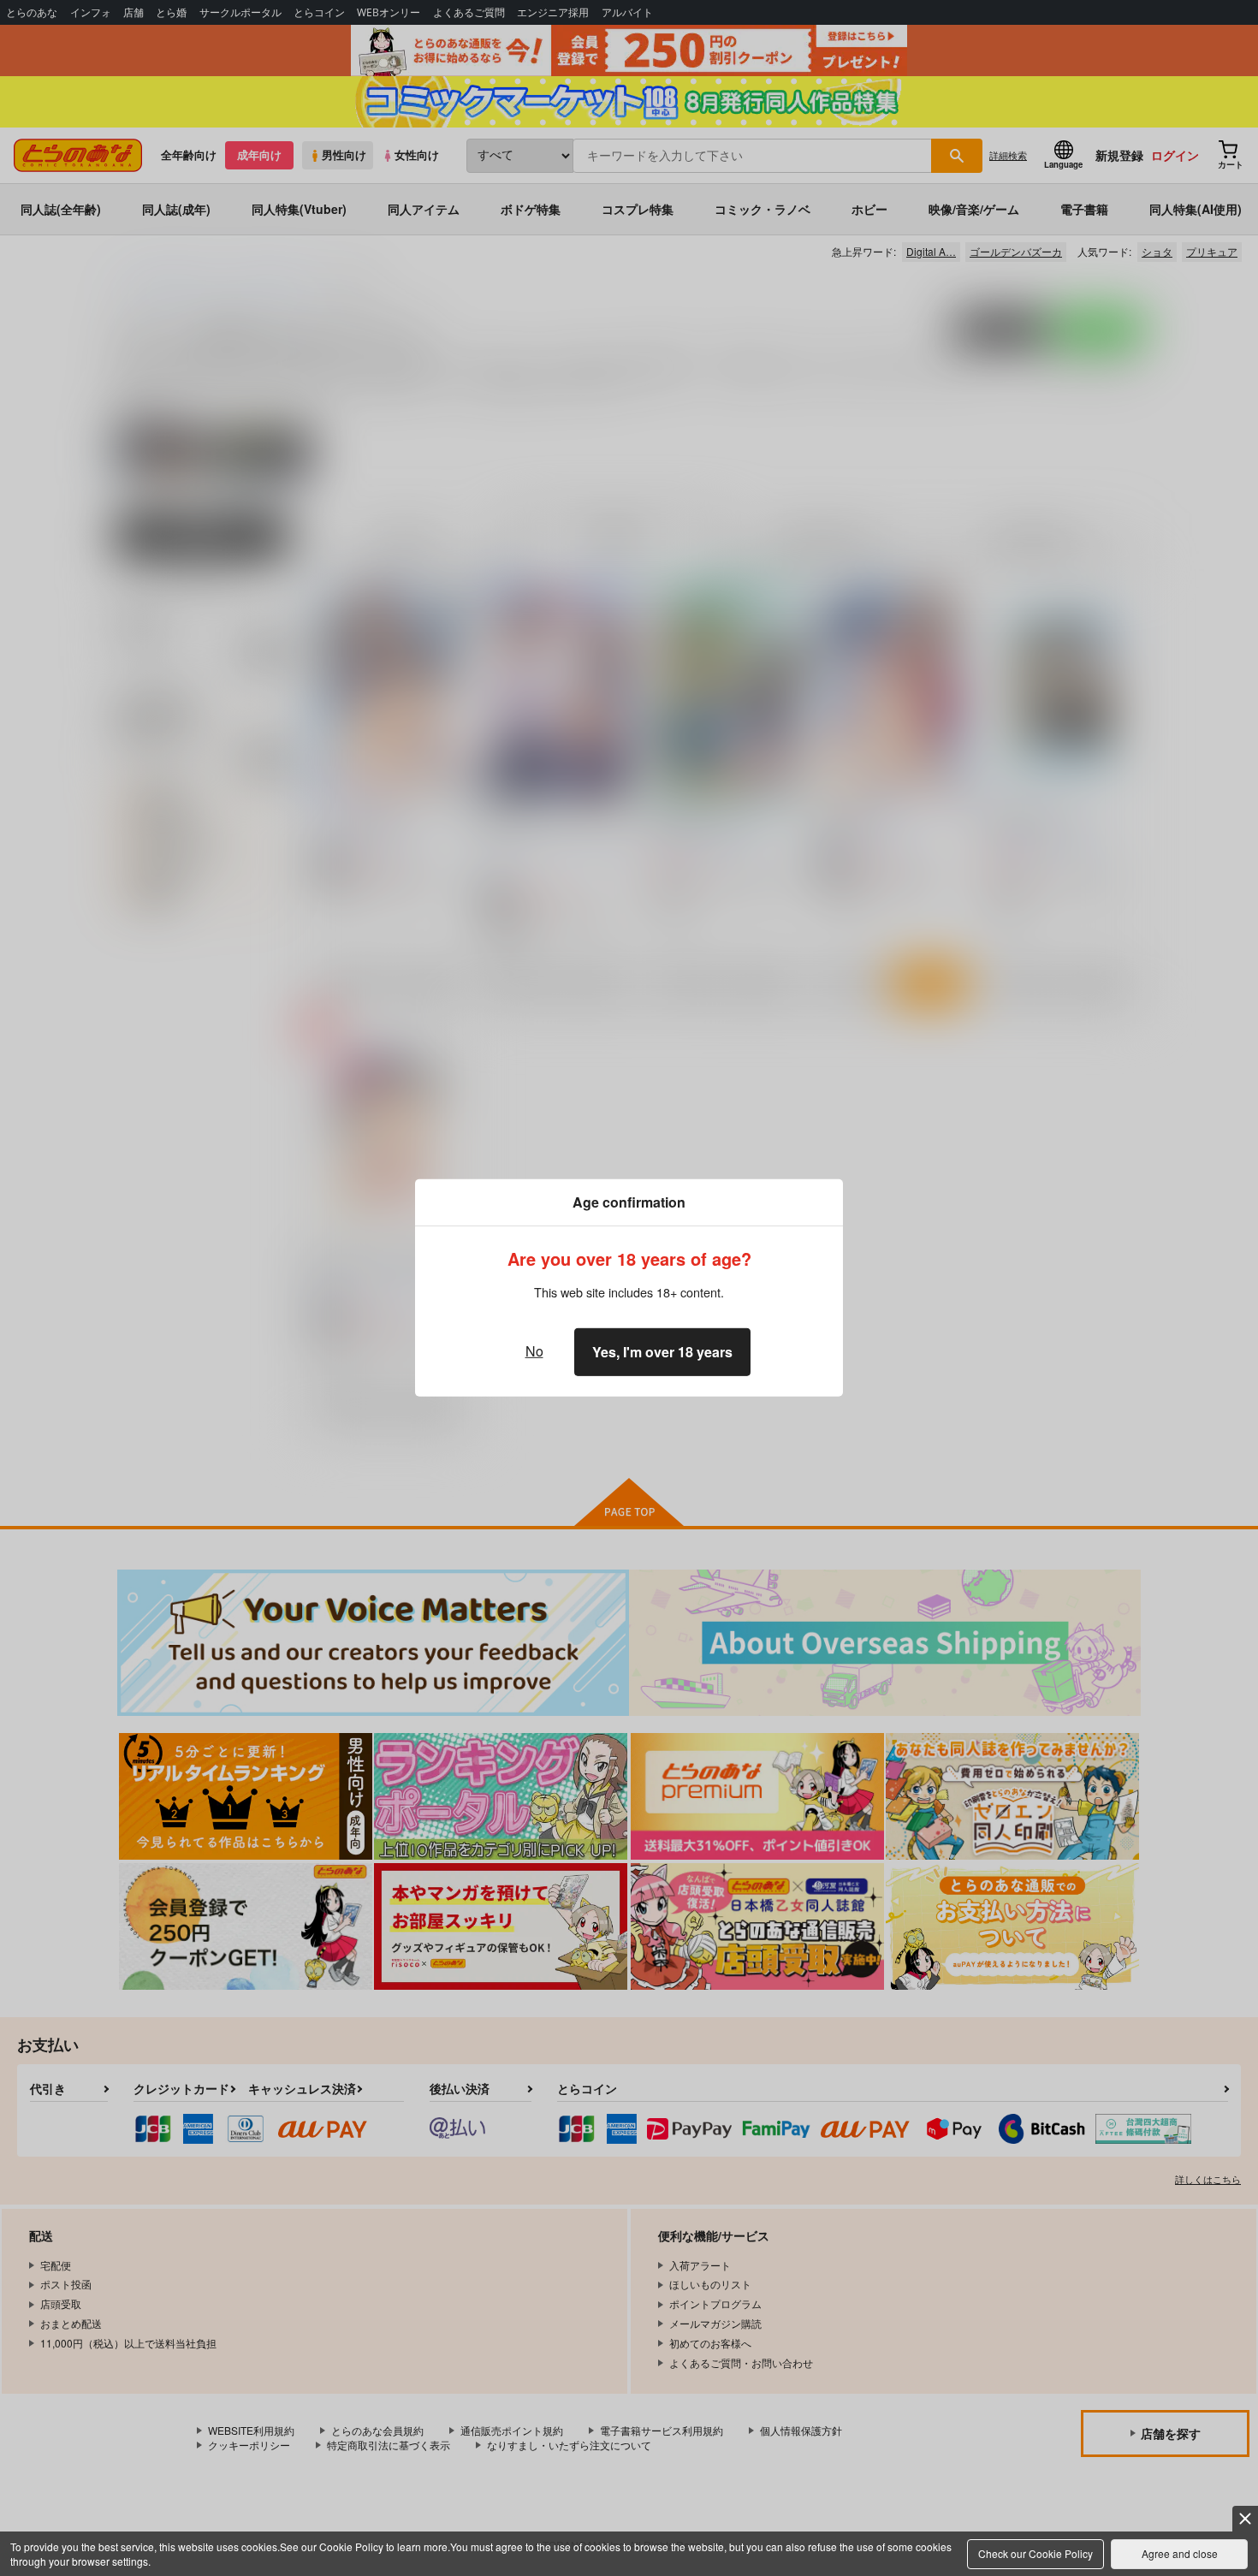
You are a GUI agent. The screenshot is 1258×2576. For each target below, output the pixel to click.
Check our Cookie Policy (1035, 2553)
